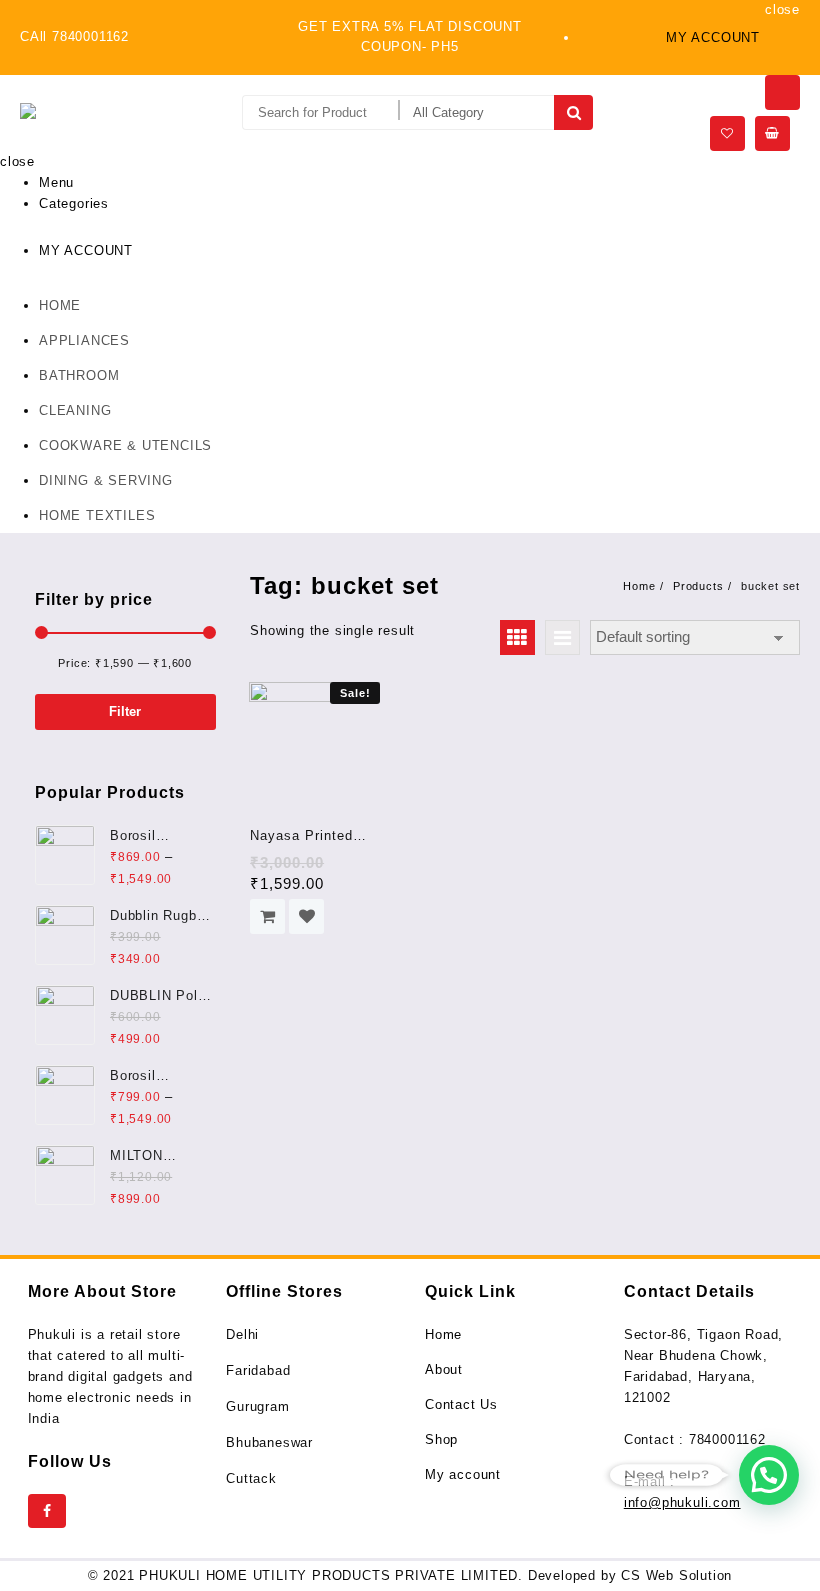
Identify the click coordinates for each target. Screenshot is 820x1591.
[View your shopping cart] (772, 133)
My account (463, 1474)
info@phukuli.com (682, 1502)
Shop (441, 1439)
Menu (56, 182)
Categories (74, 203)
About (444, 1369)
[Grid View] (517, 637)
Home (443, 1334)
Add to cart (267, 916)
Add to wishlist (306, 916)
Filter (125, 711)
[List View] (562, 637)
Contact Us (461, 1404)
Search (573, 112)
